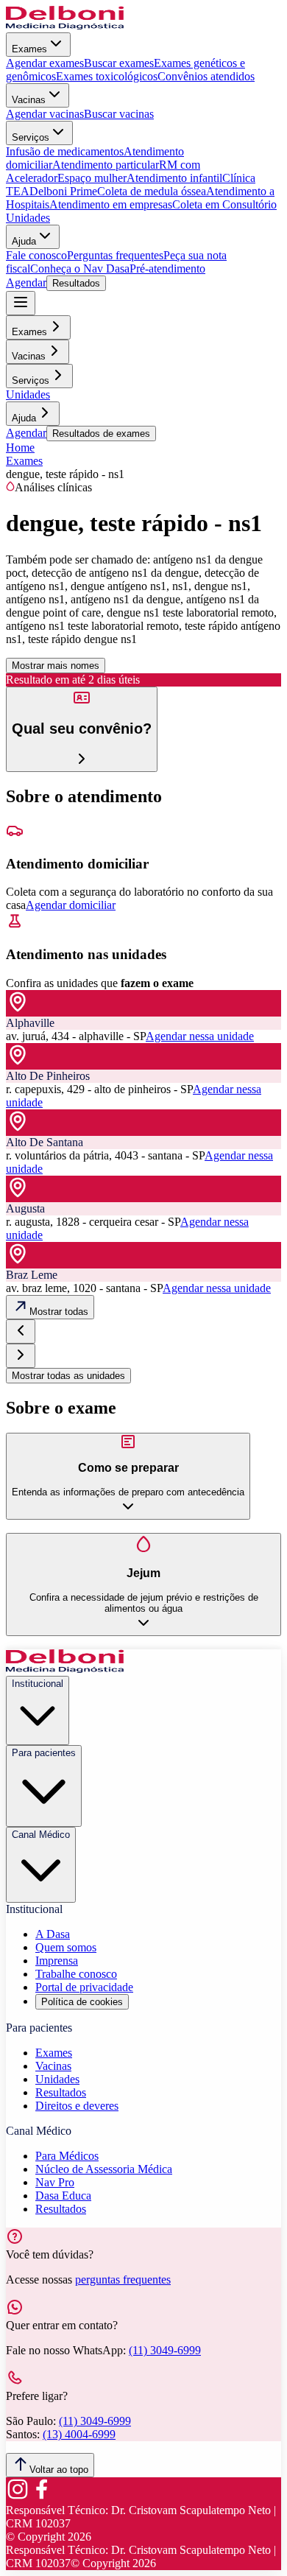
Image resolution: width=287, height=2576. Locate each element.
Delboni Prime (63, 191)
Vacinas (29, 100)
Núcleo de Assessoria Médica (104, 2169)
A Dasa (53, 1934)
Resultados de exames (101, 434)
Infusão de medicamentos (65, 151)
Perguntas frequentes (115, 255)
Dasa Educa (63, 2196)
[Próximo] (21, 1356)
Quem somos (66, 1947)
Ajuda (24, 241)
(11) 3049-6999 (165, 2350)
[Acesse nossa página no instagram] (18, 2497)
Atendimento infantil (174, 178)
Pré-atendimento (167, 269)
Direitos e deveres (77, 2106)
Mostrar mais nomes (56, 666)
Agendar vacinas (45, 114)
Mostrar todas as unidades (68, 1376)
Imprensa (57, 1961)
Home (20, 448)
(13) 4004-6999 (79, 2434)
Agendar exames (45, 63)
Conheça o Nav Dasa (80, 269)
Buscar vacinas (119, 114)
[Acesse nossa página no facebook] (41, 2497)
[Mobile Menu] (21, 303)
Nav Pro (55, 2182)
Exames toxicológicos (107, 76)
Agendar (26, 282)
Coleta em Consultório (224, 204)
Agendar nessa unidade (200, 1036)
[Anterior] (21, 1331)
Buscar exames (119, 63)
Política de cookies (82, 2002)
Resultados (76, 283)
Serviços (31, 137)
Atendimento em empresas (111, 204)
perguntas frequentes (123, 2280)
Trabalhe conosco (76, 1974)
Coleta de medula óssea (152, 191)
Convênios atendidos (206, 76)
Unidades (28, 218)
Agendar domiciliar (71, 905)
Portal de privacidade (84, 1987)
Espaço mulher (92, 178)
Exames (29, 49)
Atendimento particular (106, 165)
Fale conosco (36, 255)
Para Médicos (67, 2156)
